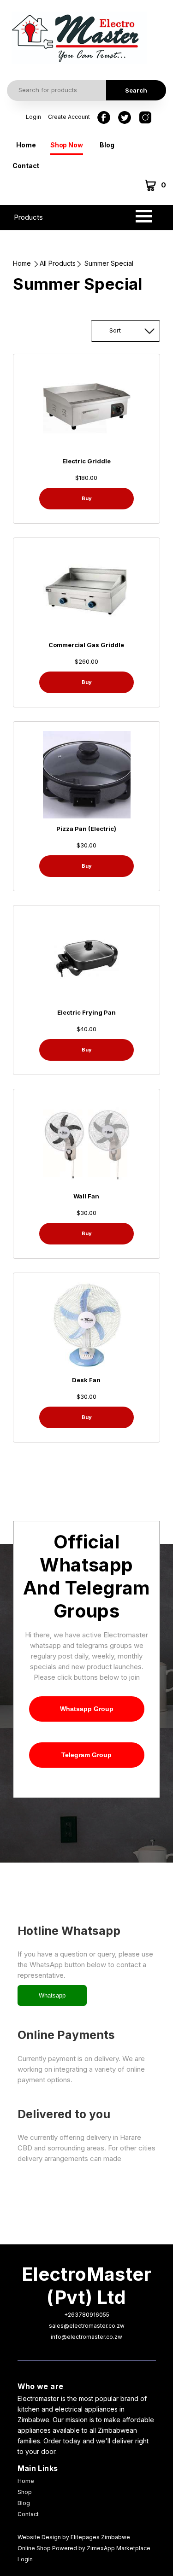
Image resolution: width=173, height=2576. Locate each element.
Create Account (69, 117)
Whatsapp (52, 1995)
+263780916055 (87, 2315)
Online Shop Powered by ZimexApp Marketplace (84, 2548)
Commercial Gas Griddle (86, 645)
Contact (26, 166)
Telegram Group (86, 1755)
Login (33, 117)
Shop (25, 2492)
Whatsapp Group (87, 1709)
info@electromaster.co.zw (86, 2337)
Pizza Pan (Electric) (86, 829)
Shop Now (67, 145)
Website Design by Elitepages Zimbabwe (74, 2537)
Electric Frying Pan (86, 1012)
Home (26, 145)
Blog (107, 145)
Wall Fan (86, 1196)
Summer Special (109, 263)
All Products (58, 263)
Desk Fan (86, 1380)
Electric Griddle (86, 461)
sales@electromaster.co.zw (87, 2326)
